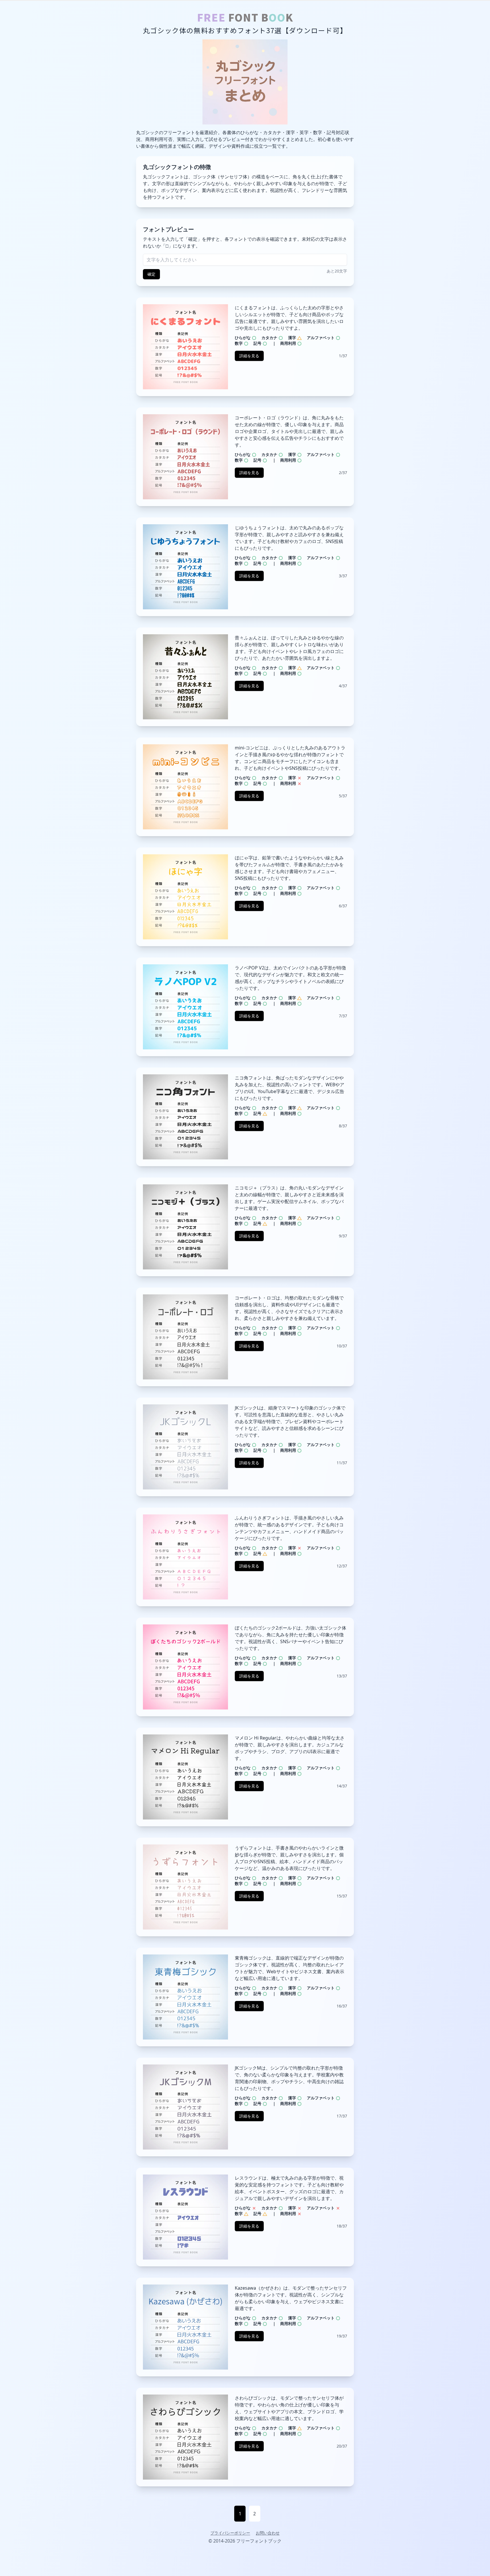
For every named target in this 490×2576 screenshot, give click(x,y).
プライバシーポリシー (230, 2533)
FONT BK (245, 17)
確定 (151, 274)
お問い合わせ (268, 2533)
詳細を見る (249, 356)
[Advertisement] (245, 2563)
